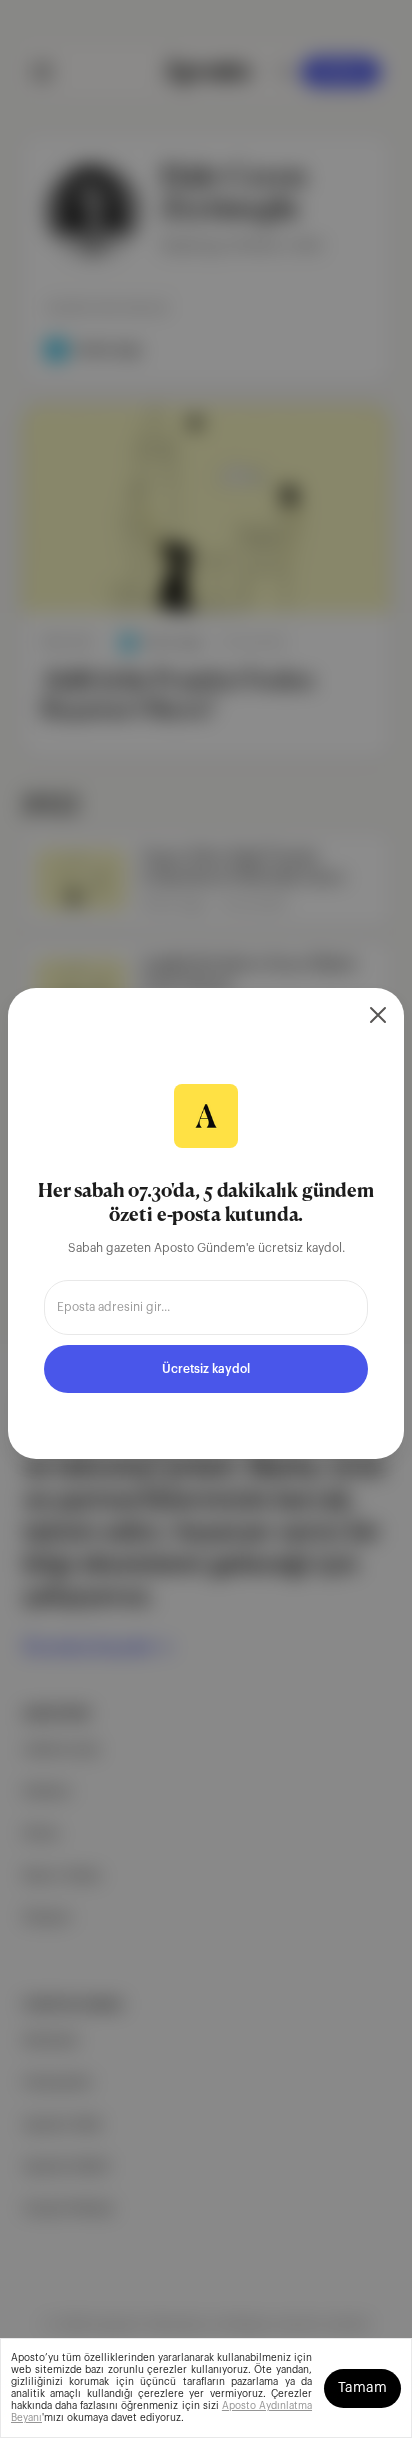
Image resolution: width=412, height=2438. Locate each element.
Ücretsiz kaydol (206, 1369)
